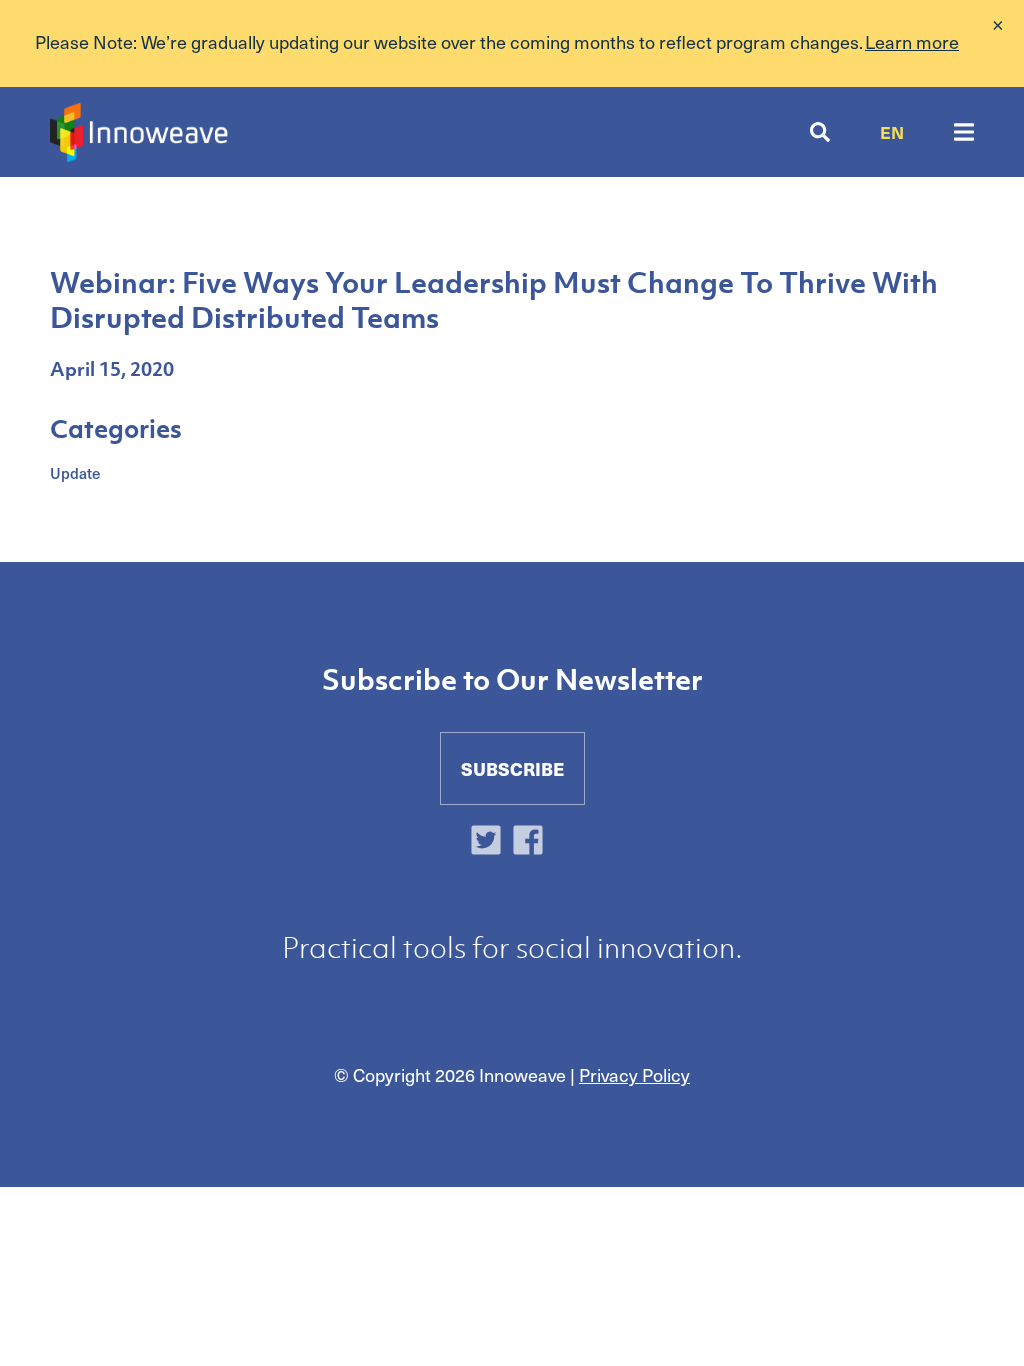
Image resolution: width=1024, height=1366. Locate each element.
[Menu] (964, 132)
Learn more (912, 41)
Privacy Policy (634, 1074)
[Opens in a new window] (491, 842)
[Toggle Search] (820, 132)
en (892, 132)
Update (75, 473)
